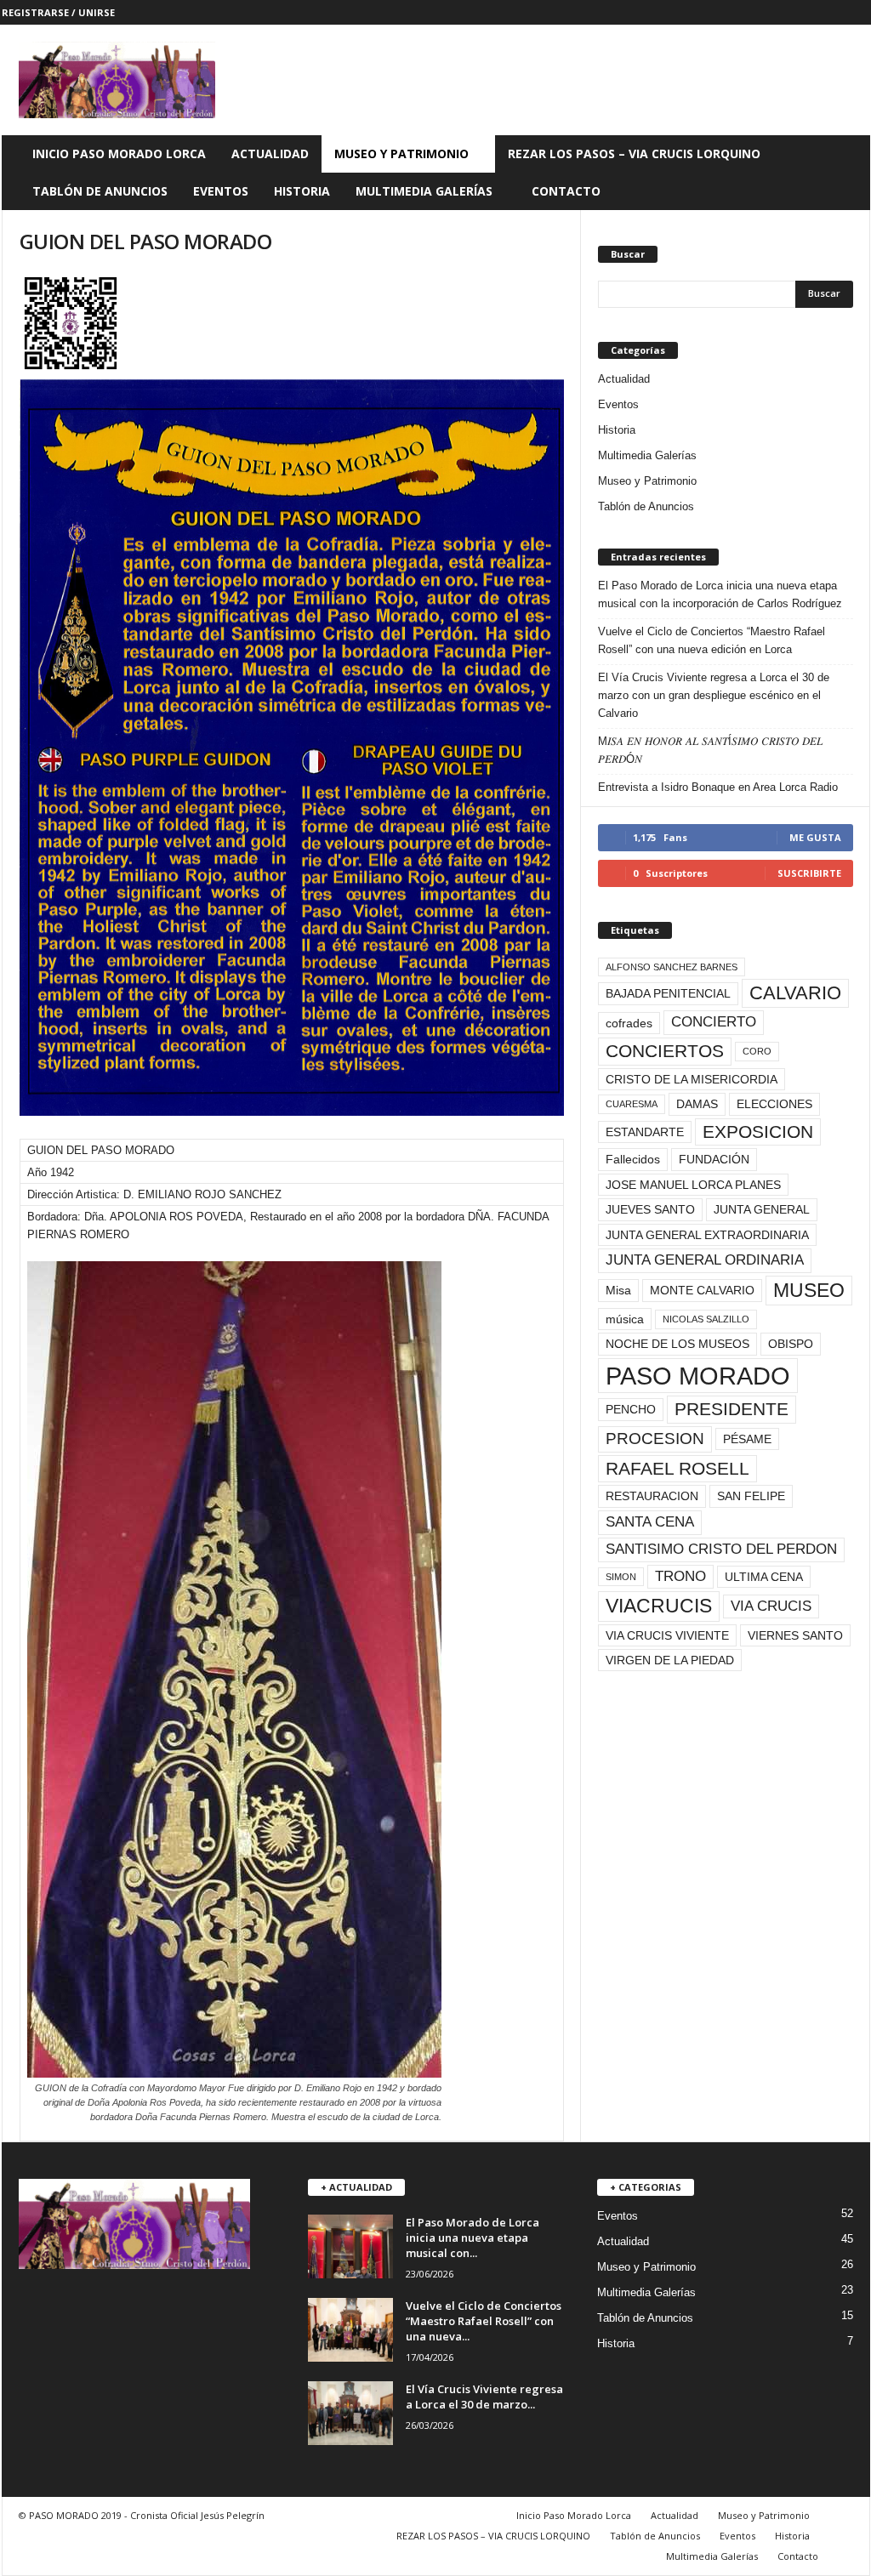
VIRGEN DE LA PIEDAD (670, 1660)
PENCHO (631, 1409)
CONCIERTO (714, 1022)
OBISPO (791, 1344)
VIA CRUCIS (771, 1606)
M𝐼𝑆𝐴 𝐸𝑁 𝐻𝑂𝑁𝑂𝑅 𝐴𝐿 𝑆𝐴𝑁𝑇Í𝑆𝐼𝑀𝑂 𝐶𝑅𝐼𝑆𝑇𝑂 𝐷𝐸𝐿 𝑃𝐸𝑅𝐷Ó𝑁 (710, 750)
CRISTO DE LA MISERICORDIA (692, 1079)
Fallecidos (633, 1159)
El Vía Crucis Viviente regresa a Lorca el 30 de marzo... (484, 2397)
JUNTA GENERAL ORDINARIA (705, 1260)
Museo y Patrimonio (401, 154)
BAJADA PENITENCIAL (668, 993)
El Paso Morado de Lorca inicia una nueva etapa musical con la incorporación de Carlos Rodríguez (720, 594)
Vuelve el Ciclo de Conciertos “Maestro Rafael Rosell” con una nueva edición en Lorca (712, 640)
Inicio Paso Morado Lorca (119, 154)
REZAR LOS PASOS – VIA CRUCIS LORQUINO (634, 154)
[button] (845, 173)
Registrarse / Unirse (58, 12)
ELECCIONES (774, 1104)
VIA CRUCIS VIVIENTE (667, 1635)
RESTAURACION (652, 1496)
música (625, 1319)
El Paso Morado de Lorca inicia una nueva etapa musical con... (473, 2238)
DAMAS (697, 1104)
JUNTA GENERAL (762, 1209)
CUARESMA (632, 1104)
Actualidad (270, 154)
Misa (618, 1290)
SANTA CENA (650, 1522)
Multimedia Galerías (424, 191)
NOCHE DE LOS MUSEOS (677, 1344)
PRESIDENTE (732, 1409)
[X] (831, 12)
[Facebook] (805, 12)
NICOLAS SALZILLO (706, 1319)
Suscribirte (809, 873)
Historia (302, 191)
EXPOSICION (758, 1132)
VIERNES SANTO (795, 1635)
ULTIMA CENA (764, 1577)
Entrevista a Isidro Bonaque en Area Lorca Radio (718, 787)
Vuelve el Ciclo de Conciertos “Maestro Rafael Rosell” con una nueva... (484, 2321)
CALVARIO (795, 993)
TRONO (680, 1576)
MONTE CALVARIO (702, 1290)
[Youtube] (857, 12)
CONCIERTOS (665, 1051)
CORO (757, 1051)
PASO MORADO (698, 1376)
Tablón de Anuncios (100, 191)
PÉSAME (747, 1439)
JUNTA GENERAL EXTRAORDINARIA (707, 1235)
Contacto (566, 191)
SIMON (621, 1577)
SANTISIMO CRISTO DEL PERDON (721, 1549)
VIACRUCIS (659, 1606)
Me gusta (815, 837)
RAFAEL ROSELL (677, 1468)
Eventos (221, 191)
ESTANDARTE (645, 1132)
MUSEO (809, 1290)
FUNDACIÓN (714, 1159)
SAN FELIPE (751, 1496)
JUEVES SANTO (650, 1209)
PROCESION (655, 1439)
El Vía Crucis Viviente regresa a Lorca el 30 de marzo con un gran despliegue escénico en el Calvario (714, 695)
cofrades (629, 1023)
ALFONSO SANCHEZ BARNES (672, 967)
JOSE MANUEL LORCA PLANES (693, 1185)
